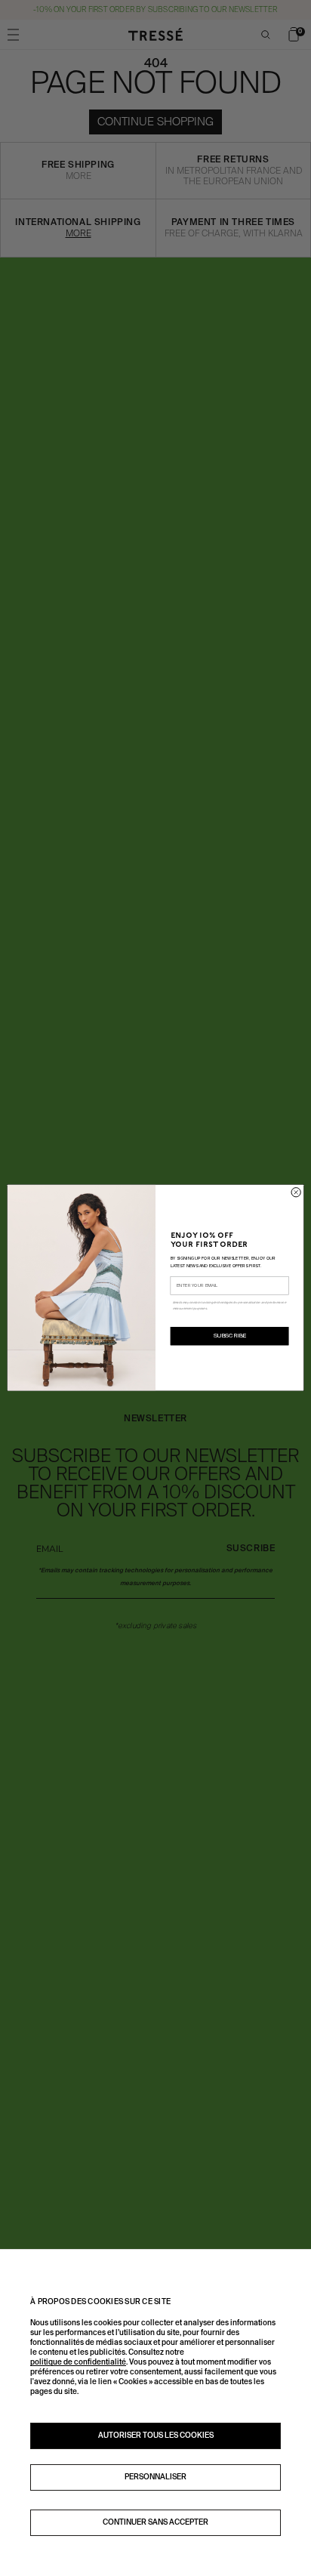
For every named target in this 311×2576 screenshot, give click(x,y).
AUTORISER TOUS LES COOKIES (156, 2436)
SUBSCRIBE (230, 1337)
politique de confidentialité (78, 2362)
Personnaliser (155, 2477)
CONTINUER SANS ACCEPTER (155, 2522)
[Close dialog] (296, 1192)
